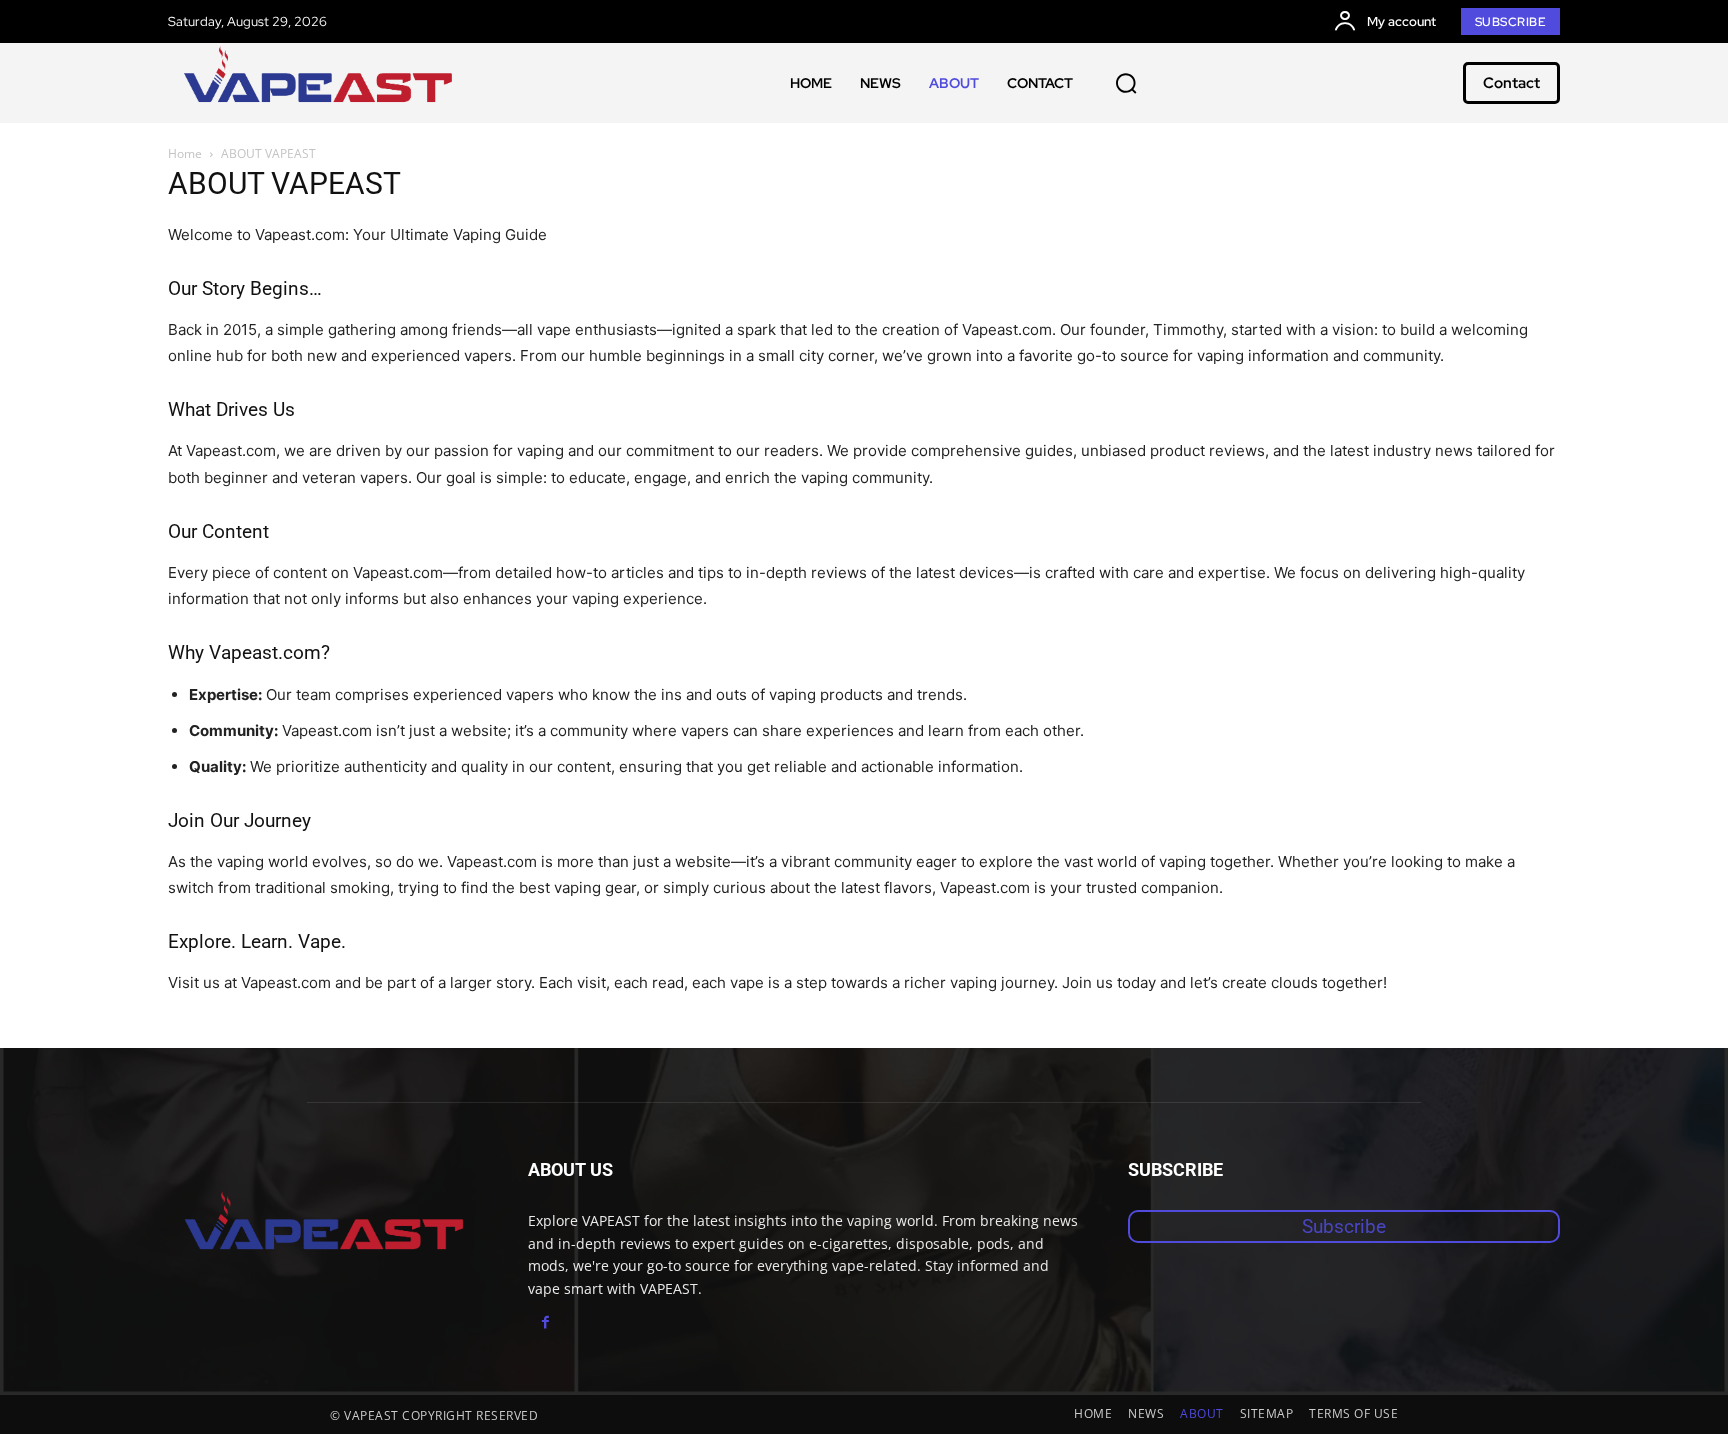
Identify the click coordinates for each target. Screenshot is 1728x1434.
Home (185, 153)
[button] (1126, 83)
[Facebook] (545, 1322)
